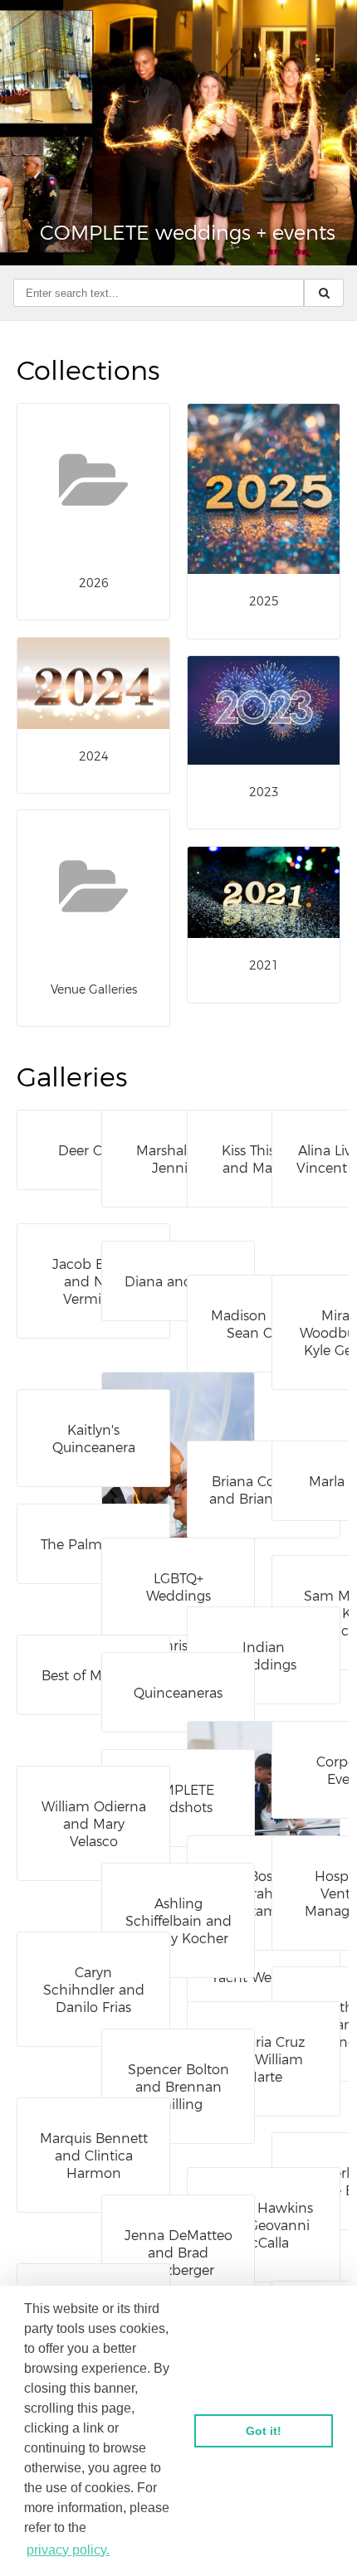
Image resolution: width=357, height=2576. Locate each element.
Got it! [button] (264, 2431)
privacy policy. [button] (68, 2550)
